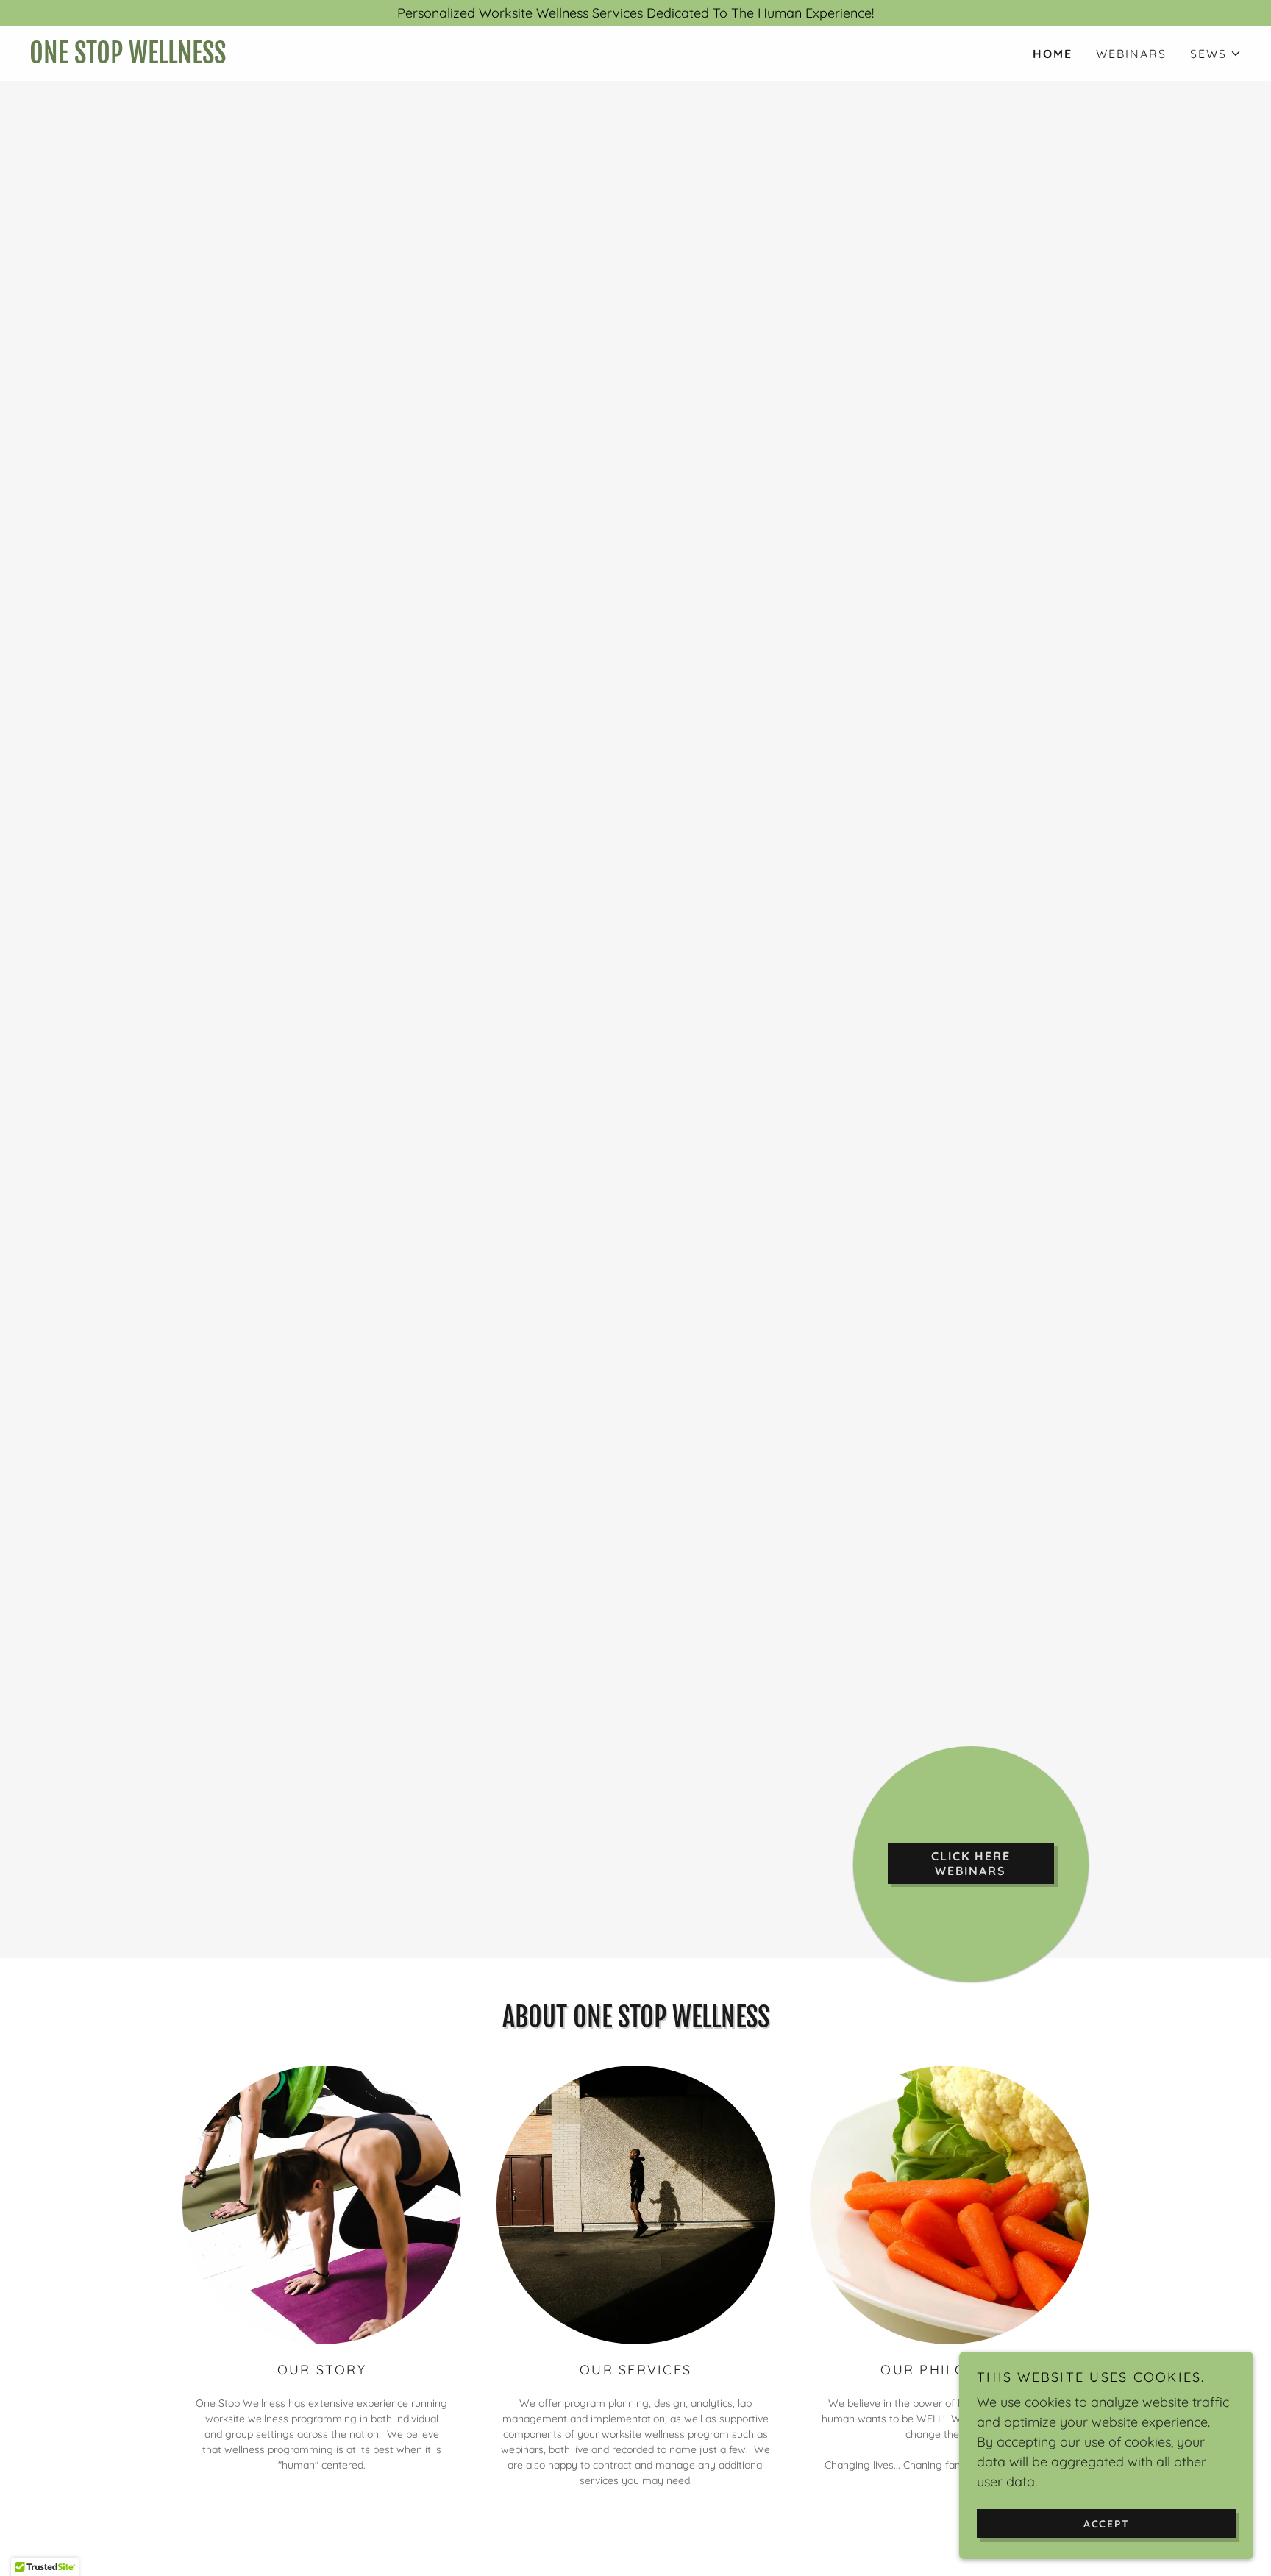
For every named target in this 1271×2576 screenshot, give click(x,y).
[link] (332, 58)
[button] (1216, 54)
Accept (1107, 2523)
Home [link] (1053, 54)
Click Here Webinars (971, 1863)
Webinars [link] (1131, 54)
